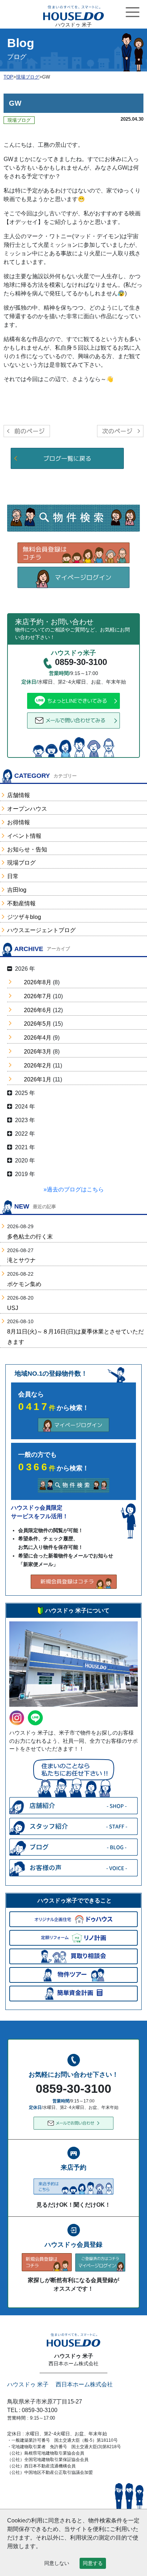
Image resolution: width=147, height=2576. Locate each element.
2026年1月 (38, 1079)
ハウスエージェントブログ (41, 930)
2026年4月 (38, 1038)
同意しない (57, 2563)
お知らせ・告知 (27, 849)
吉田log (17, 890)
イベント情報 (24, 836)
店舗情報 (19, 795)
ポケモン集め (24, 1284)
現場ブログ (21, 863)
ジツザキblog (24, 917)
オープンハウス (27, 809)
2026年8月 (38, 982)
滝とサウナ (21, 1260)
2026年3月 (38, 1052)
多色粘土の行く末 (30, 1237)
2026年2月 (38, 1066)
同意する (93, 2563)
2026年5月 (38, 1024)
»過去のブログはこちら (74, 1189)
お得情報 (19, 822)
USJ (13, 1308)
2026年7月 (38, 996)
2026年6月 (38, 1010)
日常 (13, 876)
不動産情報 (21, 903)
